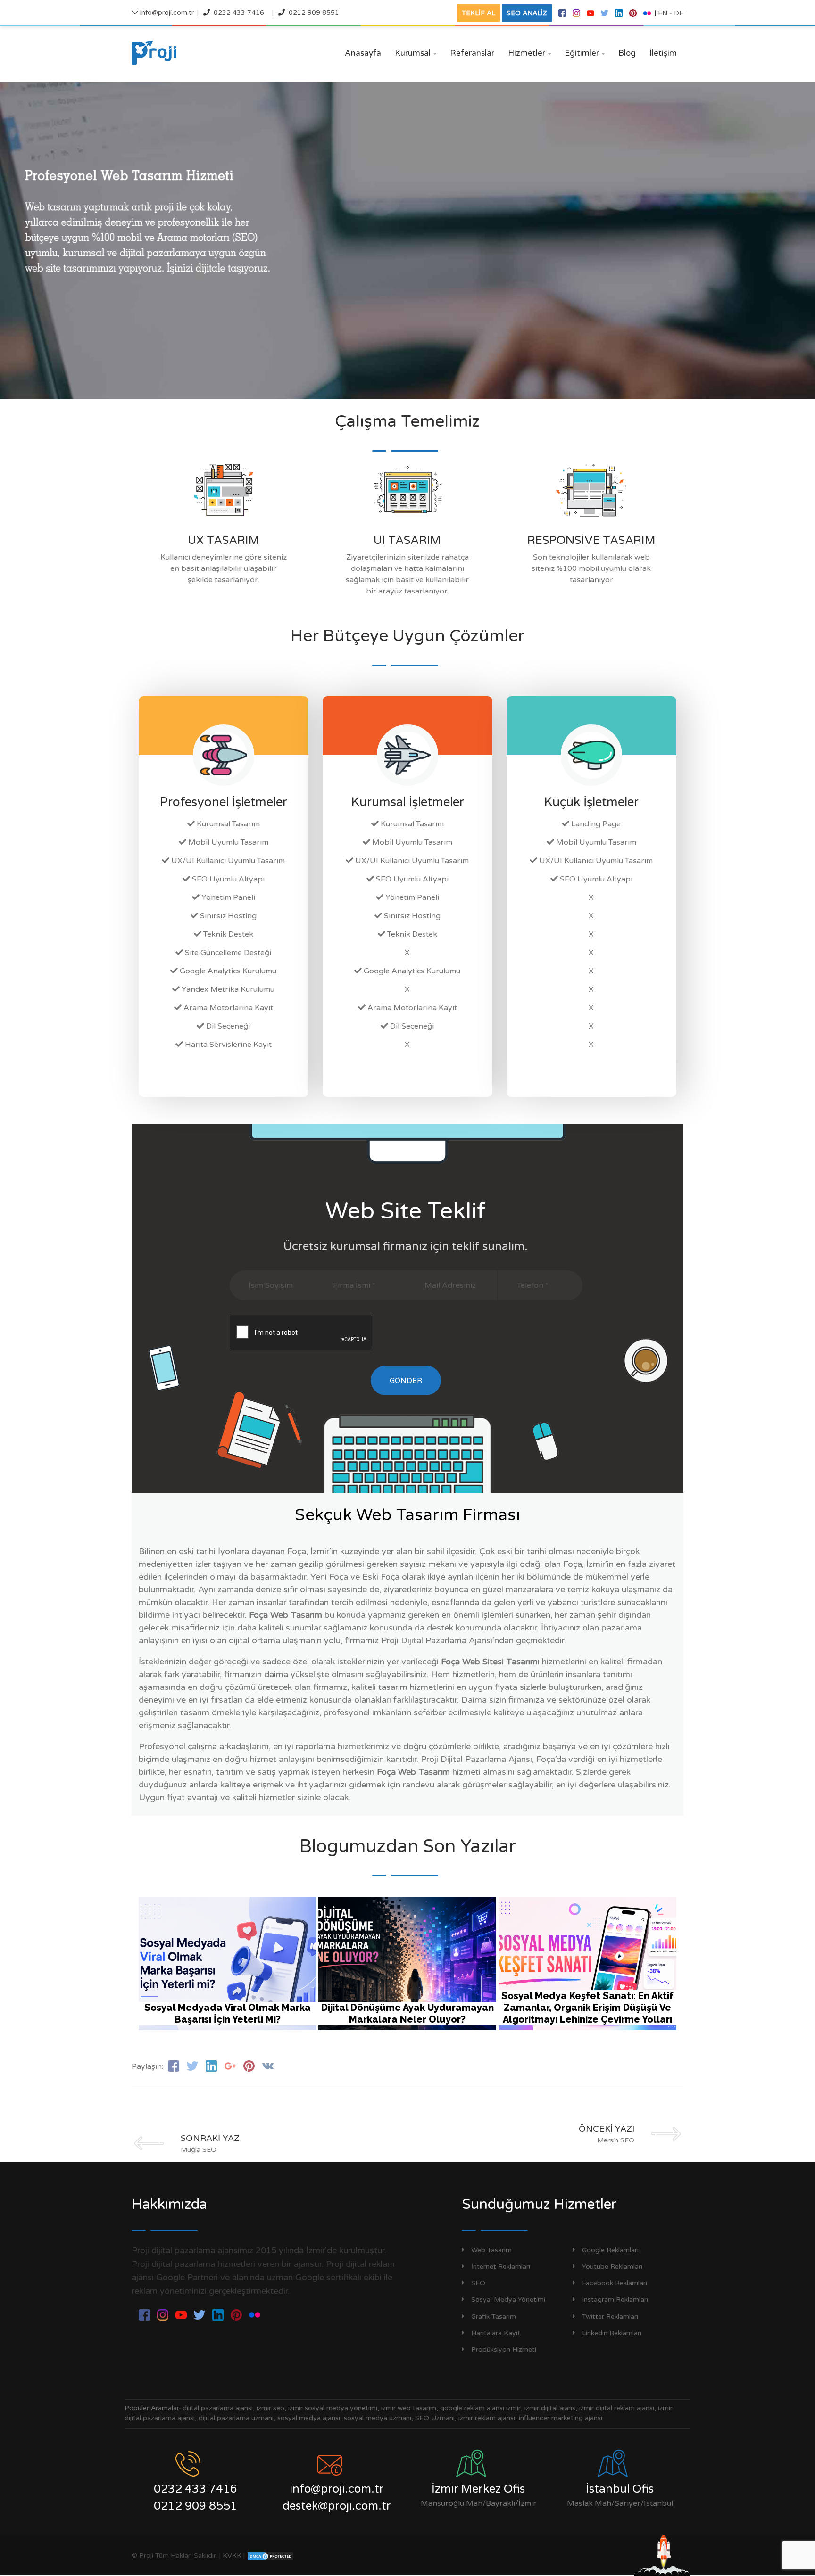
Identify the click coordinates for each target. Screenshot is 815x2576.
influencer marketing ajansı (561, 2418)
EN (663, 13)
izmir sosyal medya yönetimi (333, 2408)
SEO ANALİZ (527, 13)
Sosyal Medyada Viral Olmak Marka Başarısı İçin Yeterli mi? (228, 2013)
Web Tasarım (491, 2250)
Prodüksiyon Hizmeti (504, 2350)
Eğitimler (585, 53)
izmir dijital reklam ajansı (617, 2408)
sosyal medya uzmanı (378, 2418)
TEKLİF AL (478, 13)
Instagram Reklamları (615, 2300)
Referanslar (472, 53)
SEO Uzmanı (435, 2418)
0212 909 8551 (314, 12)
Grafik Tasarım (494, 2317)
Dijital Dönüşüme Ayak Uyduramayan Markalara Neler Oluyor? (407, 2013)
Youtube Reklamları (612, 2267)
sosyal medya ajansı (309, 2418)
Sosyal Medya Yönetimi (508, 2300)
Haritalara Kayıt (496, 2333)
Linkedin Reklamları (612, 2333)
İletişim (663, 53)
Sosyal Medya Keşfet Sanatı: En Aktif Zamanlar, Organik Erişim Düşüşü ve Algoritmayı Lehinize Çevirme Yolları (587, 2008)
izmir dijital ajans (550, 2408)
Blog (627, 53)
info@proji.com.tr (166, 12)
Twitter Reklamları (610, 2317)
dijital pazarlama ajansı (218, 2408)
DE (679, 13)
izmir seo (270, 2408)
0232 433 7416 (239, 12)
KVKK (232, 2555)
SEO (478, 2283)
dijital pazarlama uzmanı (236, 2418)
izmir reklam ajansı (487, 2418)
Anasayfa (363, 53)
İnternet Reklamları (501, 2267)
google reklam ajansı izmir (480, 2408)
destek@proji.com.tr (337, 2506)
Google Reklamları (610, 2250)
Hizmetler (529, 53)
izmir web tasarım (409, 2408)
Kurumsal (416, 53)
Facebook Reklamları (615, 2283)
